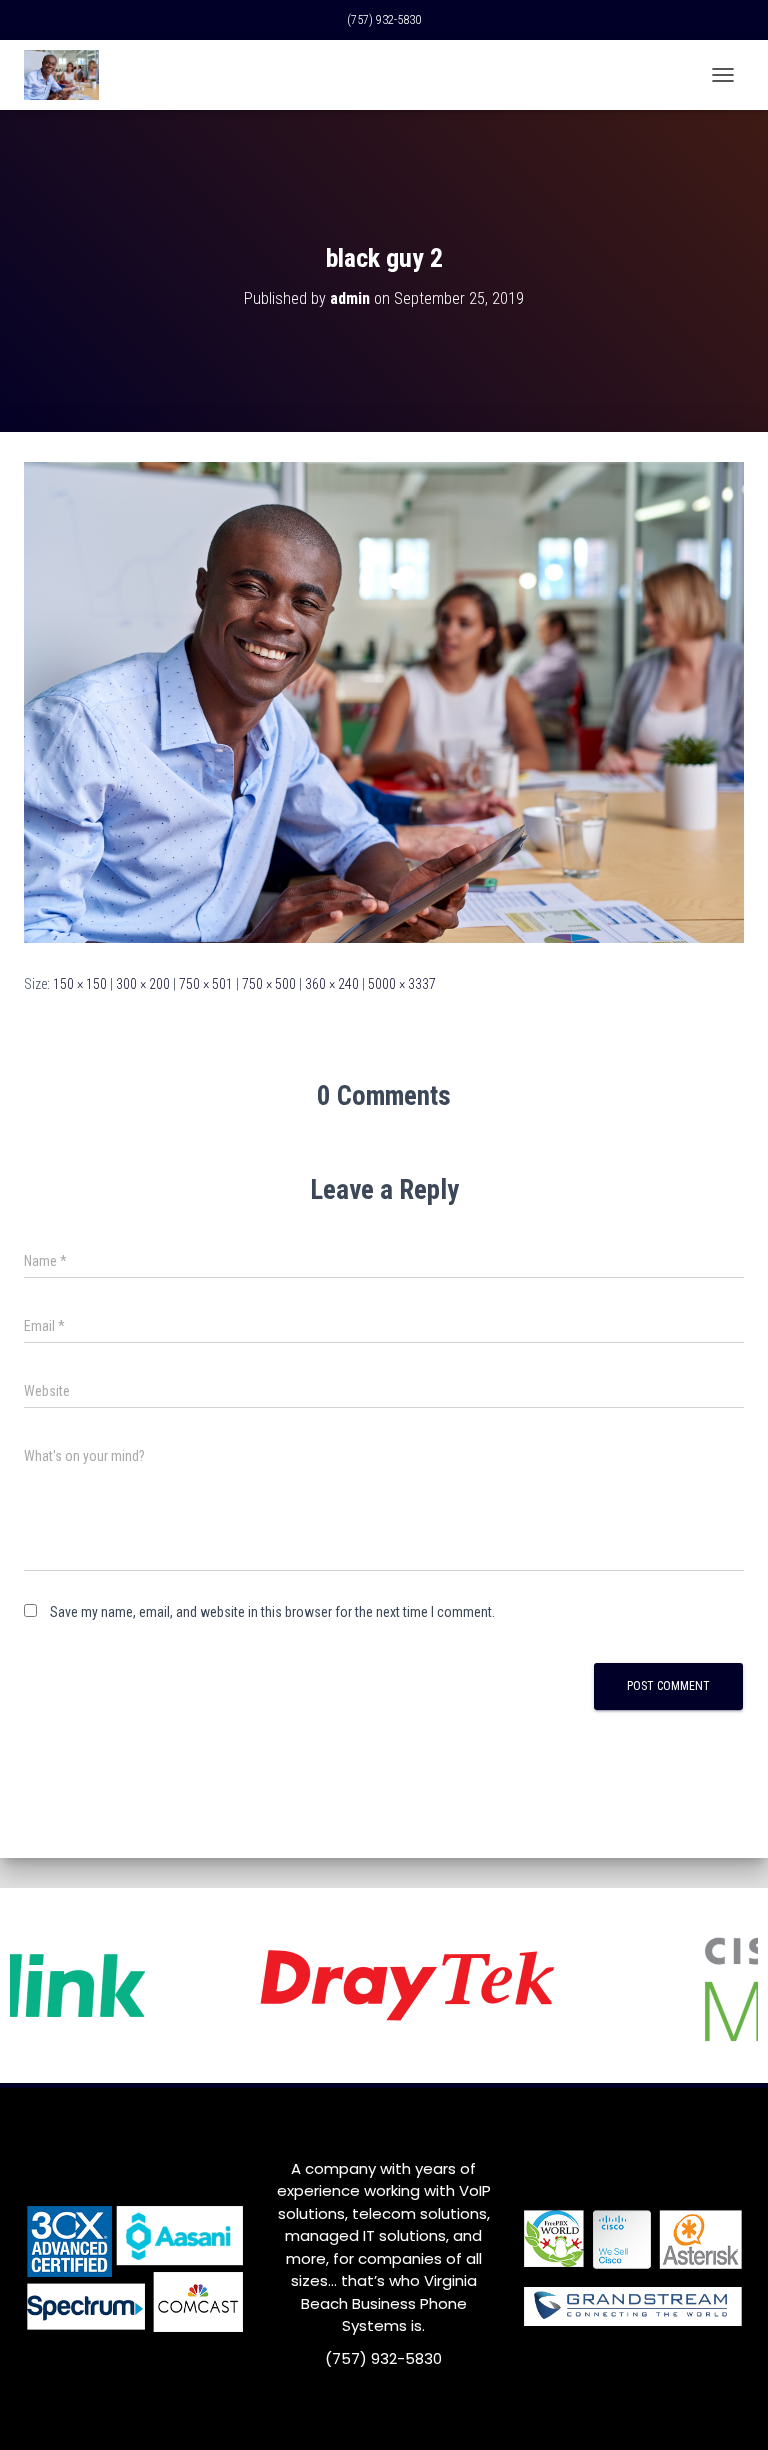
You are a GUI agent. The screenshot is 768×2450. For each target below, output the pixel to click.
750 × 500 (269, 984)
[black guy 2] (384, 701)
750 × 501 (206, 984)
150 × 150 (80, 984)
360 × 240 (332, 984)
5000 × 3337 (402, 984)
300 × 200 (143, 984)
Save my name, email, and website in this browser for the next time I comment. (272, 1612)
